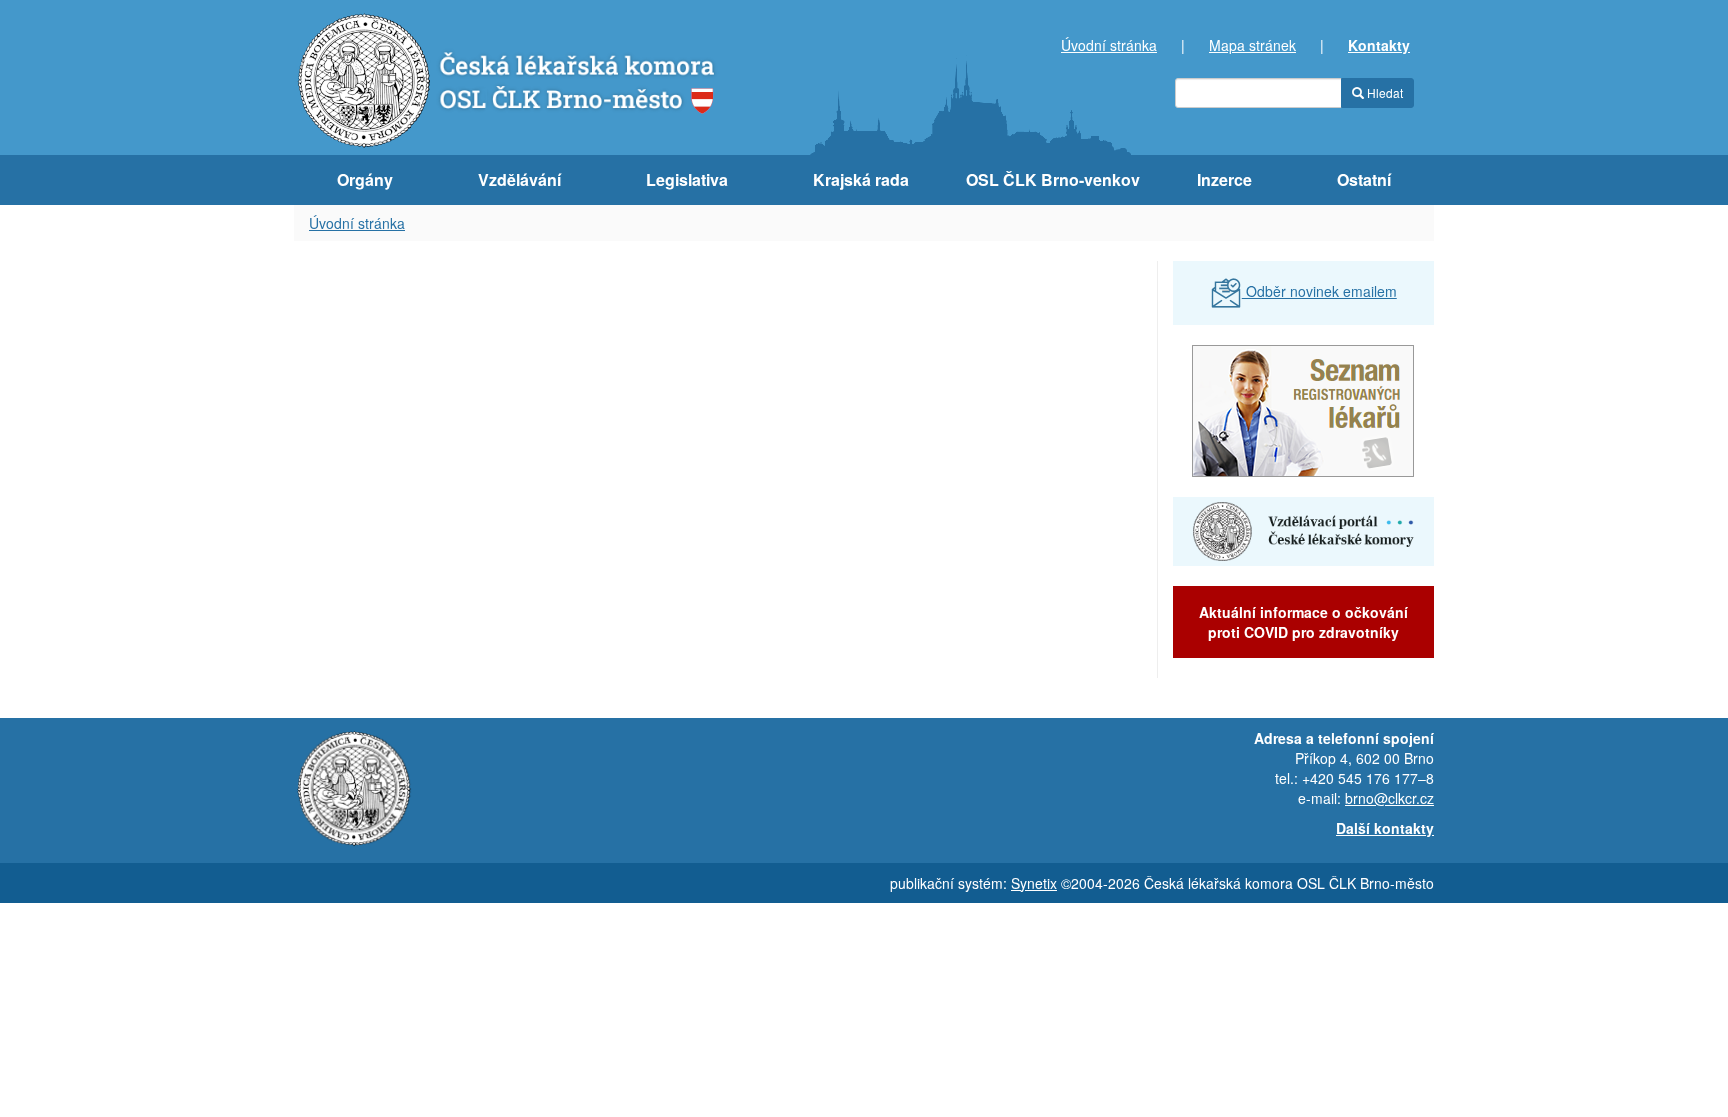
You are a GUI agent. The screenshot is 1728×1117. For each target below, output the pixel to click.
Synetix (1034, 883)
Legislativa (687, 179)
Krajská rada (861, 179)
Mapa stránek (1252, 45)
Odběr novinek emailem (1319, 291)
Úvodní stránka (1109, 45)
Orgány (365, 179)
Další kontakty (1385, 828)
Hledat (1383, 92)
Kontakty (1379, 45)
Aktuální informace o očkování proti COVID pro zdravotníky (1303, 622)
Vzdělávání (519, 179)
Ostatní (1364, 179)
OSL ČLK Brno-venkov (1053, 179)
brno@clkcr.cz (1389, 798)
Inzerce (1224, 179)
